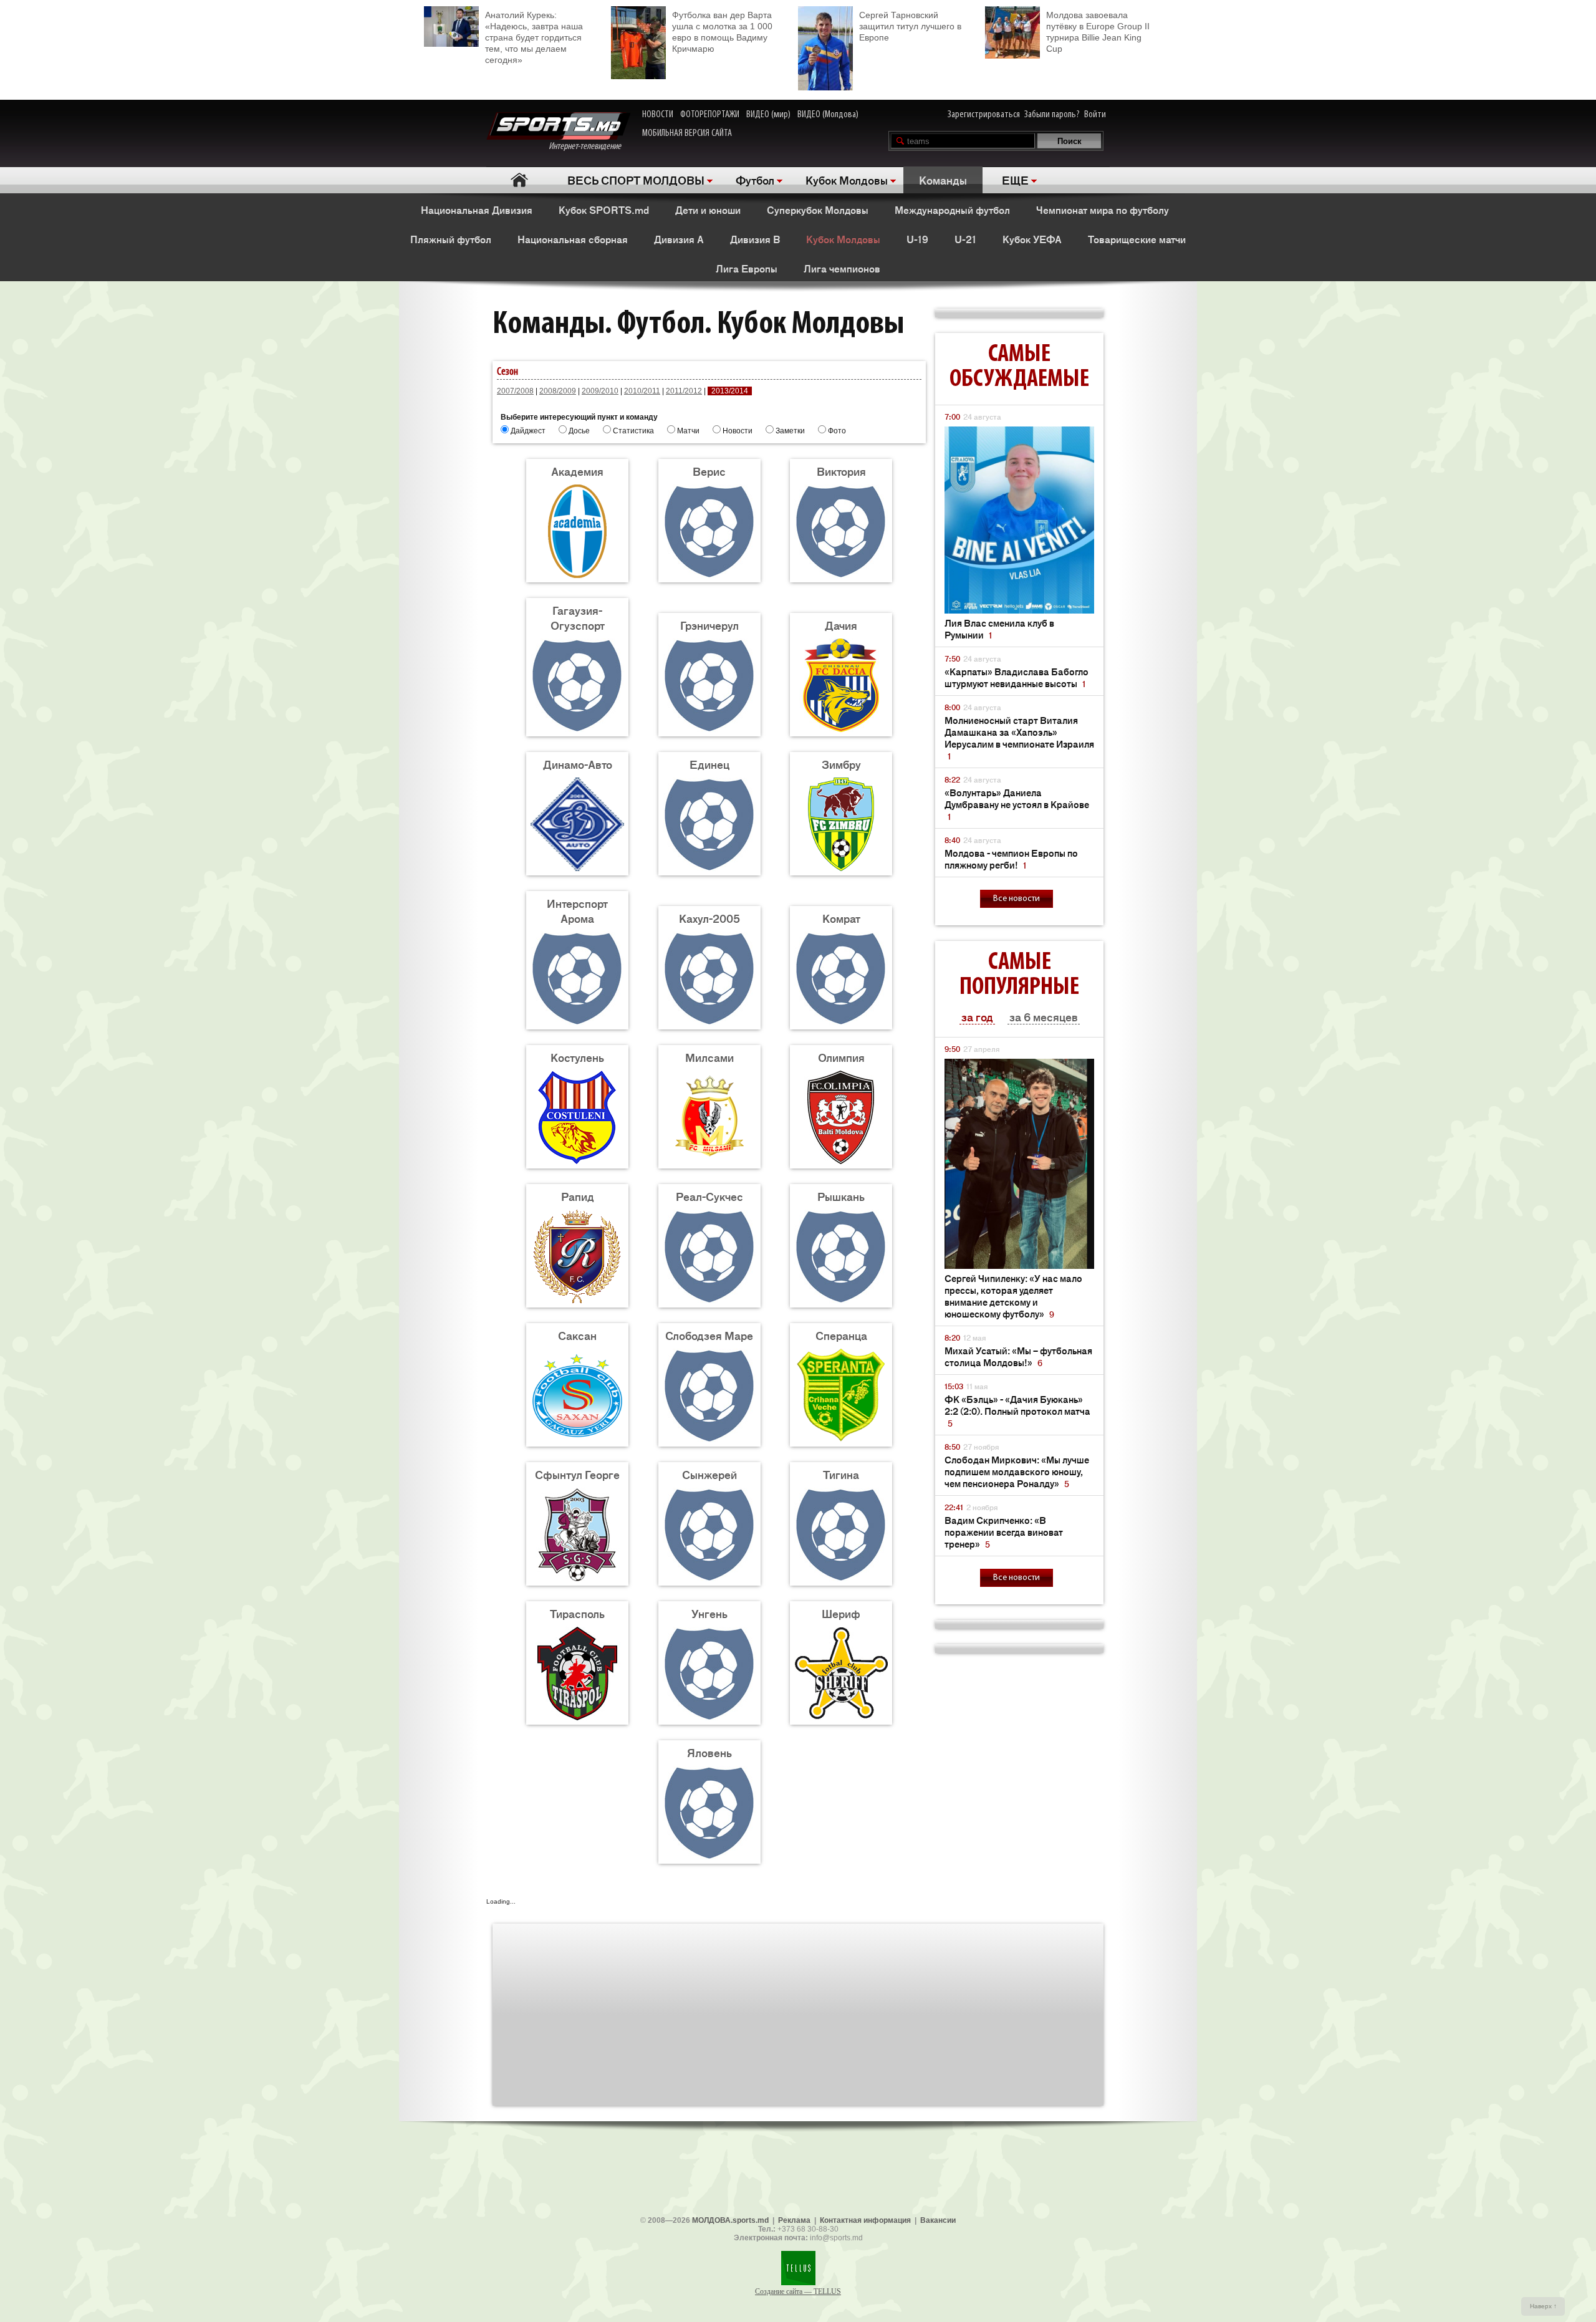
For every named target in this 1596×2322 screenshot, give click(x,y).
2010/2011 (642, 391)
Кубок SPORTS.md (604, 210)
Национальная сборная (573, 239)
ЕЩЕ (1015, 180)
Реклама (794, 2220)
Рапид (578, 1196)
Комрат (841, 918)
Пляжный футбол (451, 239)
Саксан (577, 1335)
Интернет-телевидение (589, 147)
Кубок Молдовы (847, 180)
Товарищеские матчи (1137, 239)
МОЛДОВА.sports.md (730, 2220)
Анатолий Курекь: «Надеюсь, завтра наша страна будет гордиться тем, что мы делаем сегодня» (534, 37)
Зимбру (841, 764)
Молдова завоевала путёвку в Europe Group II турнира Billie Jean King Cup (1098, 32)
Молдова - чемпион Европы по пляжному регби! (1011, 859)
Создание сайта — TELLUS (798, 2291)
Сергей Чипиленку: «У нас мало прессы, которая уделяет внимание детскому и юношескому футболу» (1013, 1296)
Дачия (841, 625)
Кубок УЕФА (1032, 239)
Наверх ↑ (1543, 2306)
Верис (709, 471)
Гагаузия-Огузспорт (578, 617)
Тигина (841, 1474)
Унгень (709, 1613)
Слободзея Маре (709, 1335)
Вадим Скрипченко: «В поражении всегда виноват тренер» (1004, 1532)
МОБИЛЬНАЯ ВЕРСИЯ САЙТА (687, 133)
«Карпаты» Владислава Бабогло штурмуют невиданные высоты (1017, 677)
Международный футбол (952, 210)
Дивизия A (679, 239)
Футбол (755, 180)
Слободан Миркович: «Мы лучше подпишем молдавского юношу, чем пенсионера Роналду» (1017, 1471)
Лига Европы (747, 268)
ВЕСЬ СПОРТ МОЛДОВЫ (636, 180)
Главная (519, 180)
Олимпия (841, 1057)
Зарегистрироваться (984, 115)
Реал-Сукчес (709, 1196)
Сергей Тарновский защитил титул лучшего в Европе (910, 26)
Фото (837, 431)
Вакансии (938, 2220)
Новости (738, 431)
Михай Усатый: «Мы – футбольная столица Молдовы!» (1018, 1356)
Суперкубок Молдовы (818, 210)
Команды (943, 180)
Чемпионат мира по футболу (1103, 210)
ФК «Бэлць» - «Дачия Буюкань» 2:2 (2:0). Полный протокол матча (1017, 1411)
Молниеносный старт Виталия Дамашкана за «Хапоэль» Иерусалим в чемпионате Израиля (1019, 738)
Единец (709, 764)
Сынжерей (709, 1474)
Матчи (688, 431)
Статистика (633, 431)
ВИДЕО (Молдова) (828, 115)
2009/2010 (600, 391)
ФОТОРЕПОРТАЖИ (710, 115)
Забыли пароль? (1052, 115)
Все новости (1017, 899)
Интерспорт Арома (577, 910)
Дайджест (528, 431)
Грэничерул (709, 625)
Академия (577, 471)
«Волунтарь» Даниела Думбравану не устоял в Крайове (1017, 804)
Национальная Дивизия (477, 210)
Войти (1095, 115)
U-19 (917, 239)
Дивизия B (755, 239)
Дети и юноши (708, 210)
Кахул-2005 (709, 918)
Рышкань (841, 1196)
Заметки (790, 431)
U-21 (965, 239)
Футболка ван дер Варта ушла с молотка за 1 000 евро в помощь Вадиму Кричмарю (722, 32)
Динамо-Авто (578, 764)
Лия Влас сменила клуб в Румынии (999, 629)
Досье (579, 431)
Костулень (577, 1057)
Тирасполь (577, 1613)
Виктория (841, 471)
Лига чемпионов (842, 268)
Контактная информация (865, 2220)
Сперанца (841, 1335)
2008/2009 (558, 391)
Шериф (841, 1613)
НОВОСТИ (658, 115)
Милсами (709, 1057)
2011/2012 (684, 391)
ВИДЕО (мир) (768, 115)
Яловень (709, 1752)
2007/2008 (515, 391)
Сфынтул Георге (577, 1474)
